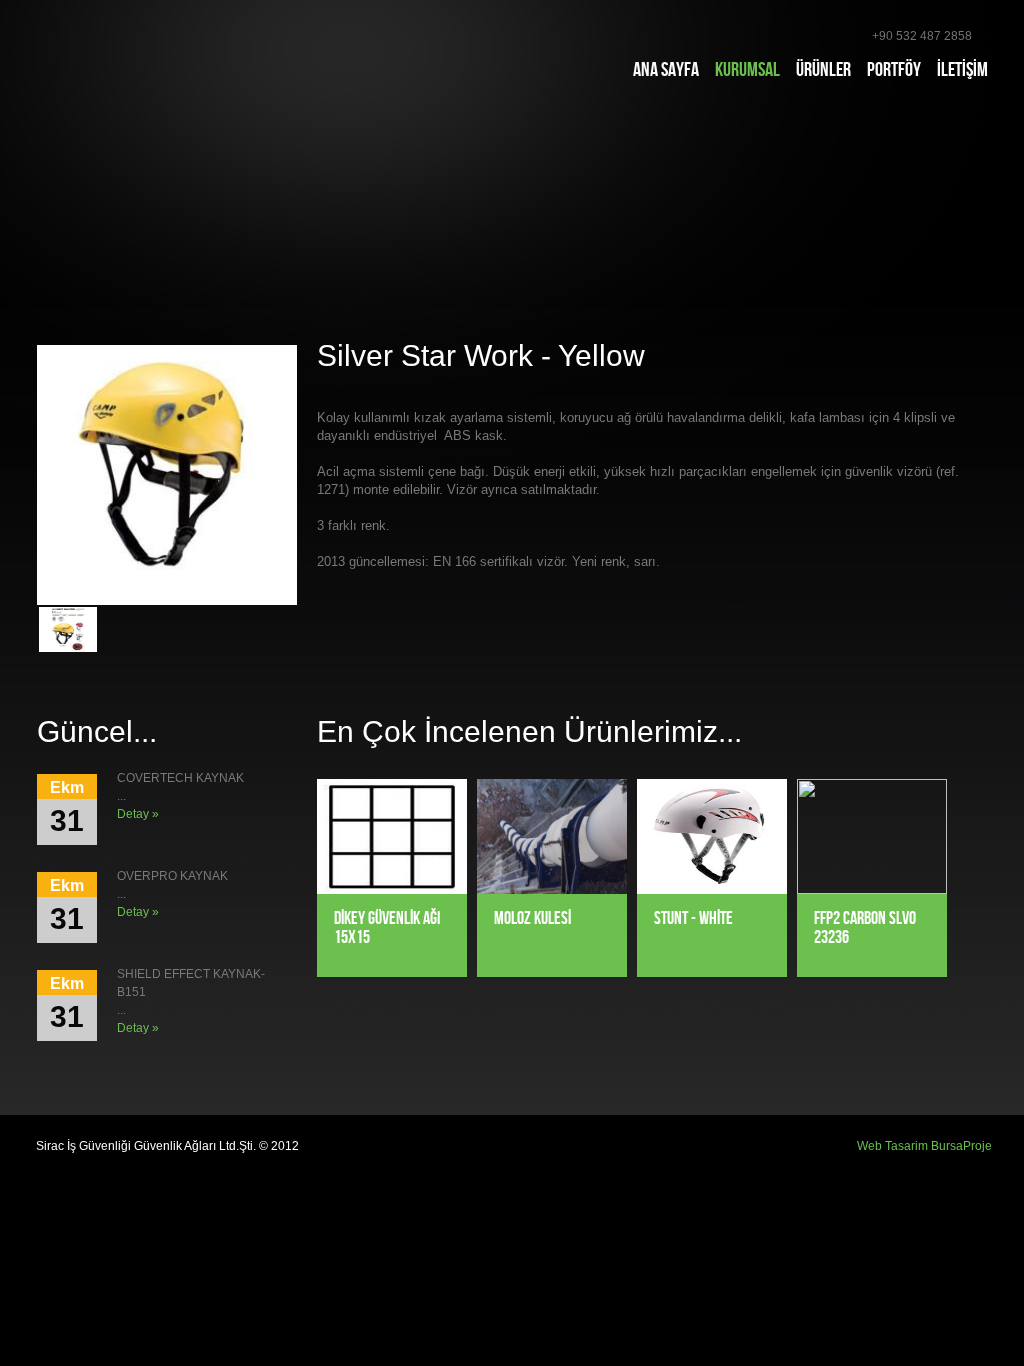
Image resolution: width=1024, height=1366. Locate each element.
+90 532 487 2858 (922, 36)
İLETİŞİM (962, 70)
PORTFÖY (894, 70)
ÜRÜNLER (823, 70)
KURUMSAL (747, 70)
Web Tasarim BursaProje (924, 1146)
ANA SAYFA (666, 70)
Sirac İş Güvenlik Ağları (145, 54)
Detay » (138, 814)
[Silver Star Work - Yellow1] (167, 475)
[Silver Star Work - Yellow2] (68, 629)
